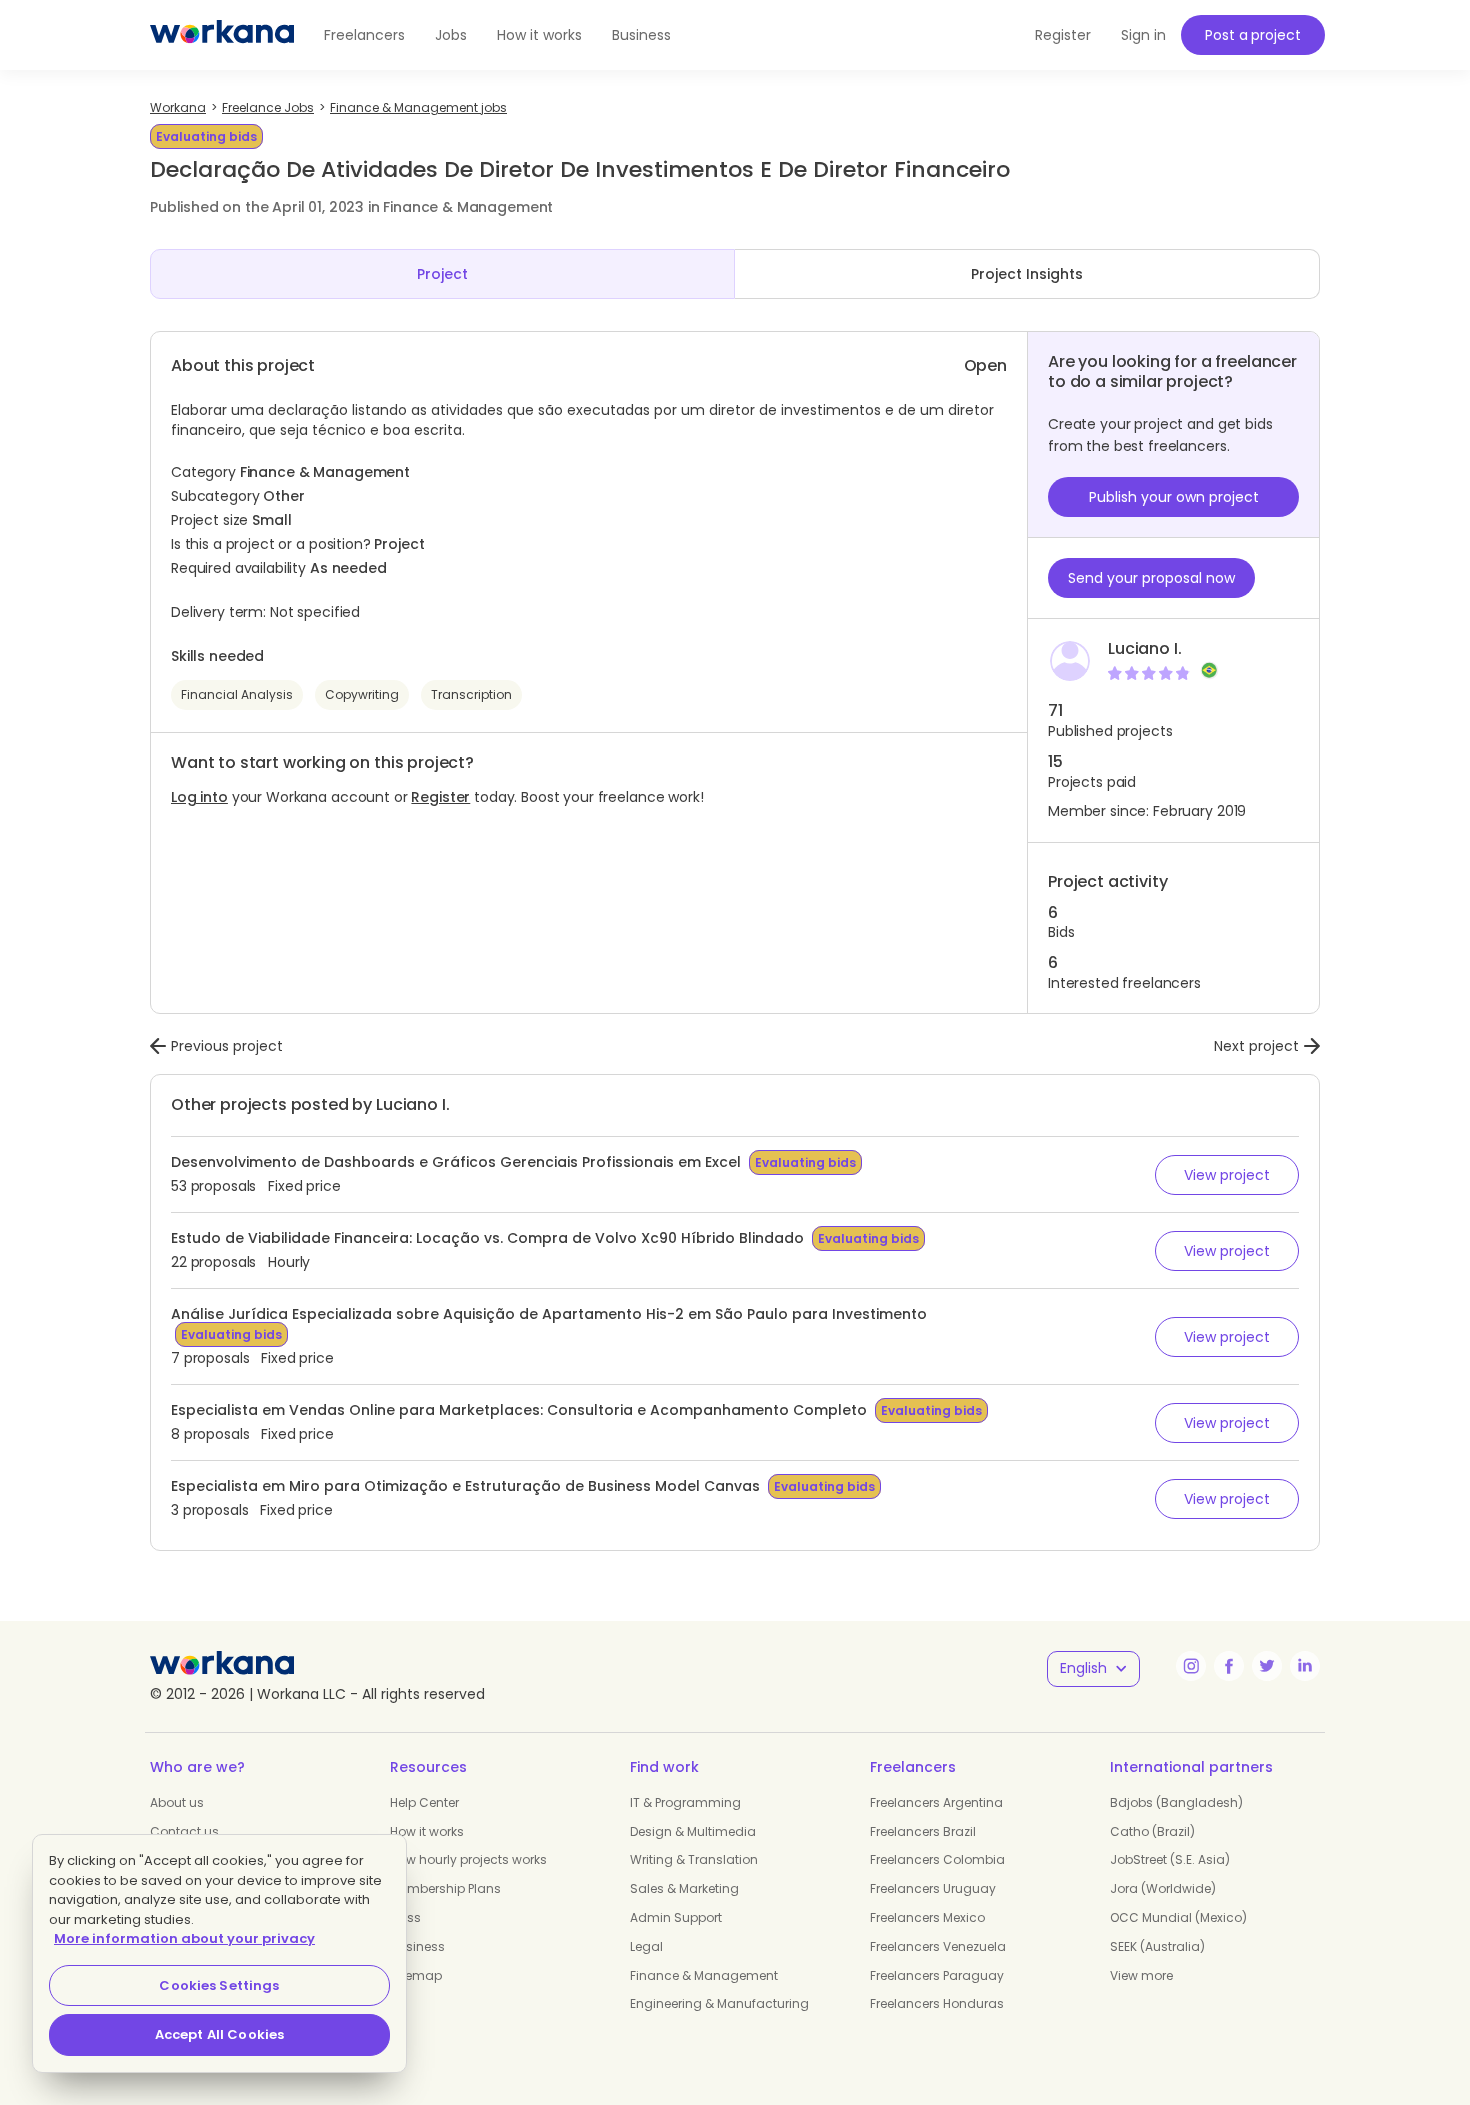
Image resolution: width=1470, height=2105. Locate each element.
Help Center (424, 1802)
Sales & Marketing (684, 1888)
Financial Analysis (237, 694)
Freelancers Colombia (937, 1859)
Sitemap (416, 1975)
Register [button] (1063, 35)
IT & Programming (685, 1802)
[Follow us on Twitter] (1267, 1666)
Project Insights (1027, 274)
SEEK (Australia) (1157, 1946)
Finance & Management (704, 1975)
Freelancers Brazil (923, 1831)
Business (641, 35)
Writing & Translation (694, 1859)
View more (1141, 1975)
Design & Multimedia (693, 1831)
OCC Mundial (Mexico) (1178, 1917)
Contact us (184, 1831)
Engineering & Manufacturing (719, 2003)
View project (1227, 1175)
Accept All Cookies (219, 2034)
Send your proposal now (1151, 578)
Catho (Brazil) (1152, 1831)
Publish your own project (1174, 497)
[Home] (222, 35)
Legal (646, 1946)
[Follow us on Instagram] (1191, 1666)
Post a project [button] (1252, 35)
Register (440, 797)
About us (177, 1802)
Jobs (451, 35)
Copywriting (362, 694)
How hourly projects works (468, 1859)
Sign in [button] (1143, 35)
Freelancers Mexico (927, 1917)
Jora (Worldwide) (1163, 1888)
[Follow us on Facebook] (1229, 1666)
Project (442, 274)
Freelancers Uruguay (933, 1888)
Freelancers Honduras (937, 2003)
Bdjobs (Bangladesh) (1176, 1802)
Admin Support (676, 1917)
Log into (199, 797)
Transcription (471, 694)
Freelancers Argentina (936, 1802)
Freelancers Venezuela (938, 1946)
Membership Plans (445, 1888)
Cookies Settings (219, 1985)
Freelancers (364, 35)
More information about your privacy (184, 1938)
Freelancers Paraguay (937, 1975)
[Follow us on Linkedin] (1305, 1666)
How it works (539, 35)
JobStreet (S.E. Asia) (1170, 1859)
